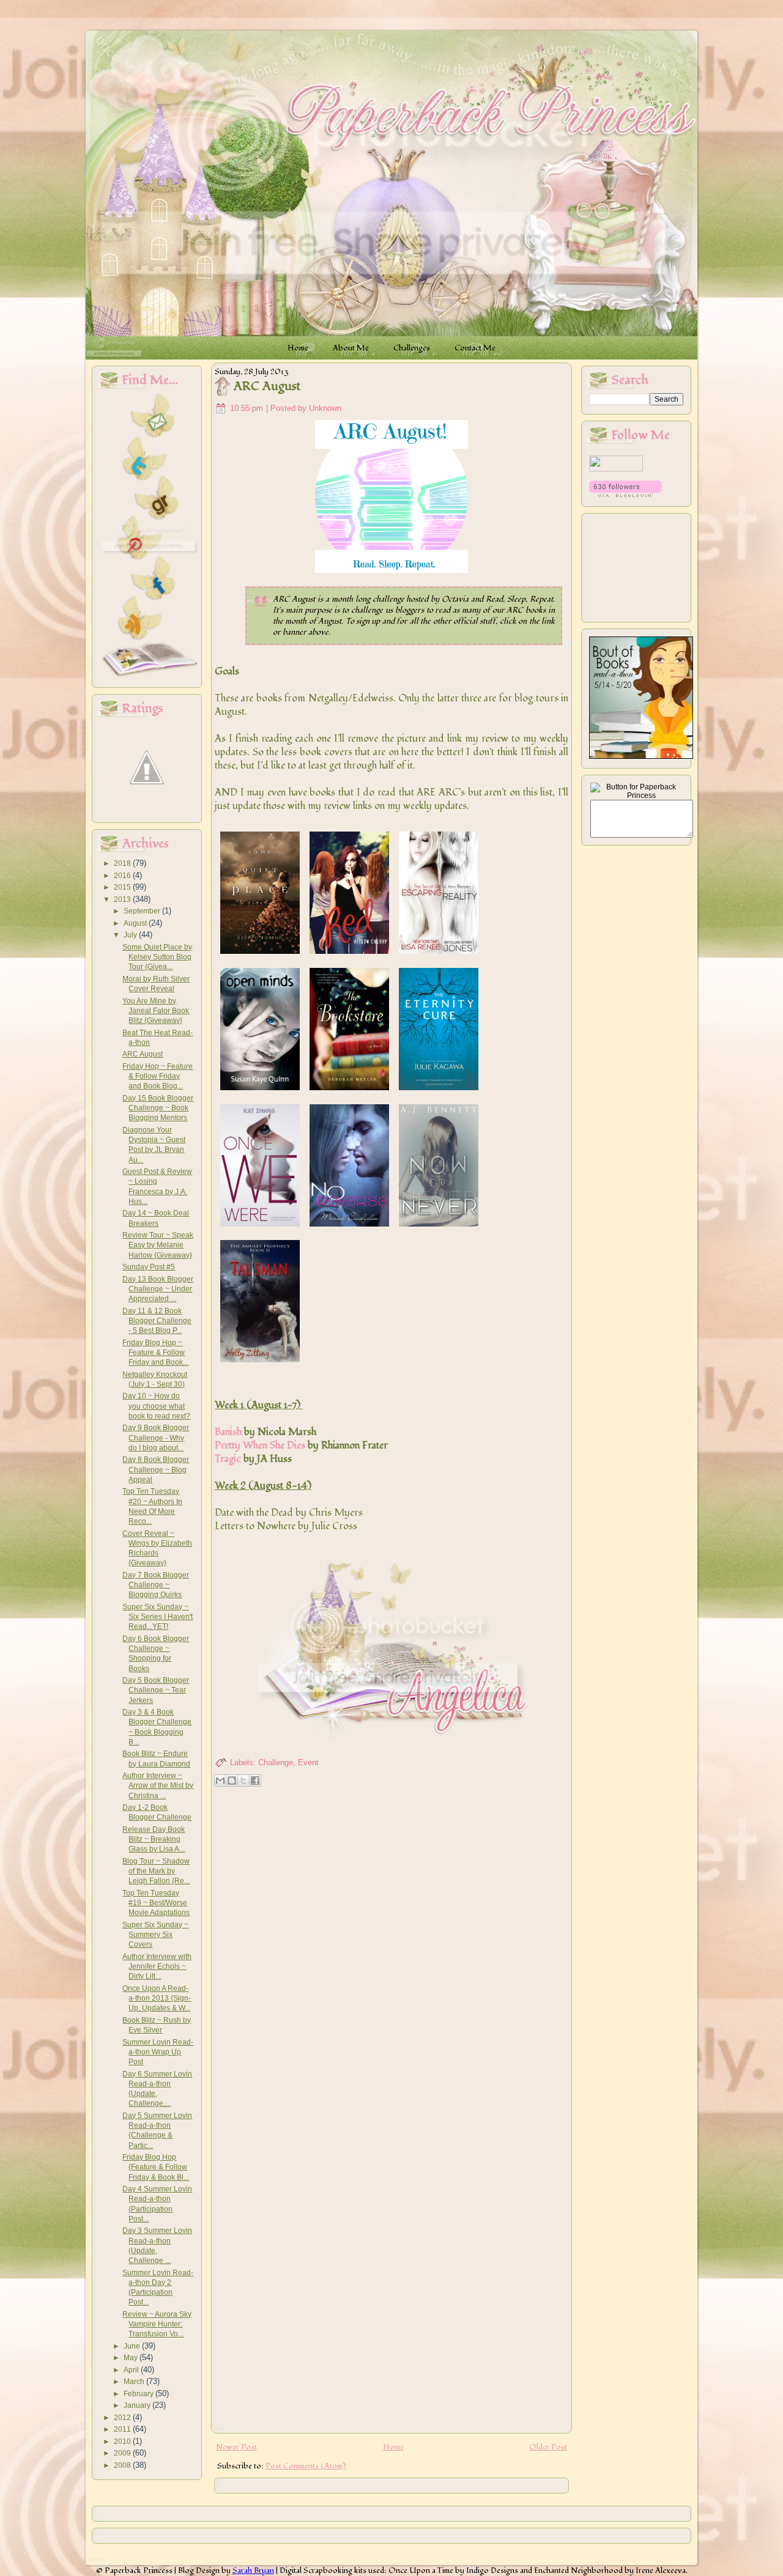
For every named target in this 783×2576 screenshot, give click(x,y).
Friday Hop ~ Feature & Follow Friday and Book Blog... (158, 1076)
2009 (123, 2453)
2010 (123, 2441)
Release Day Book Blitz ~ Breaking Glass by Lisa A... (154, 1840)
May (132, 2358)
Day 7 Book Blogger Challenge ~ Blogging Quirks (156, 1585)
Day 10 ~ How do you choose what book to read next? (156, 1406)
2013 (123, 899)
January (138, 2405)
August (136, 923)
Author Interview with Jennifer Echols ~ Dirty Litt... (157, 1967)
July (131, 935)
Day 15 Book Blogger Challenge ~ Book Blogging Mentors (158, 1108)
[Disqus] (391, 1949)
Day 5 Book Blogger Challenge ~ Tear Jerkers (156, 1690)
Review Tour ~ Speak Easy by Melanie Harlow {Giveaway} (158, 1245)
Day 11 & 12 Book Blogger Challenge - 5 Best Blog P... (157, 1321)
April (132, 2370)
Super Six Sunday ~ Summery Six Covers (155, 1935)
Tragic (228, 1459)
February (139, 2394)
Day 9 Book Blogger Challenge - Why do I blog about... (156, 1438)
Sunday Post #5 (149, 1267)
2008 (123, 2465)
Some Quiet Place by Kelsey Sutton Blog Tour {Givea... (157, 957)
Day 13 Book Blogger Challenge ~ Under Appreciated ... (158, 1289)
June (133, 2346)
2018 (123, 863)
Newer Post (236, 2447)
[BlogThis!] (232, 1781)
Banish (228, 1432)
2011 (123, 2429)
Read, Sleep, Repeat (519, 599)
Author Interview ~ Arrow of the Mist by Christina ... (158, 1786)
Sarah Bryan (253, 2570)
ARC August (143, 1054)
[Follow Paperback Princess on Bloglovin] (625, 495)
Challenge (276, 1762)
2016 (123, 876)
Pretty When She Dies (260, 1445)
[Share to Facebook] (255, 1781)
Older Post (548, 2447)
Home (393, 2447)
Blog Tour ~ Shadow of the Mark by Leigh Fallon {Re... (156, 1871)
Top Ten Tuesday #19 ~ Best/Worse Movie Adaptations (156, 1903)
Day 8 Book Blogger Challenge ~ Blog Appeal (156, 1470)
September (143, 911)
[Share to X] (243, 1781)
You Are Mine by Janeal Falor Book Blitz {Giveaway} (156, 1011)
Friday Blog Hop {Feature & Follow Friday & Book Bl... (156, 2167)
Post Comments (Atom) (306, 2466)
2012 (123, 2418)
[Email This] (220, 1781)
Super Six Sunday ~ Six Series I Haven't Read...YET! (158, 1617)
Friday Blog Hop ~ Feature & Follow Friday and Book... (155, 1353)
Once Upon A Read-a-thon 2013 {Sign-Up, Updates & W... (157, 1998)
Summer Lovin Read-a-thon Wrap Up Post (158, 2052)
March (135, 2382)
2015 (123, 887)
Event (308, 1762)
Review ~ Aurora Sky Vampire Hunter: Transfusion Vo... (157, 2324)
